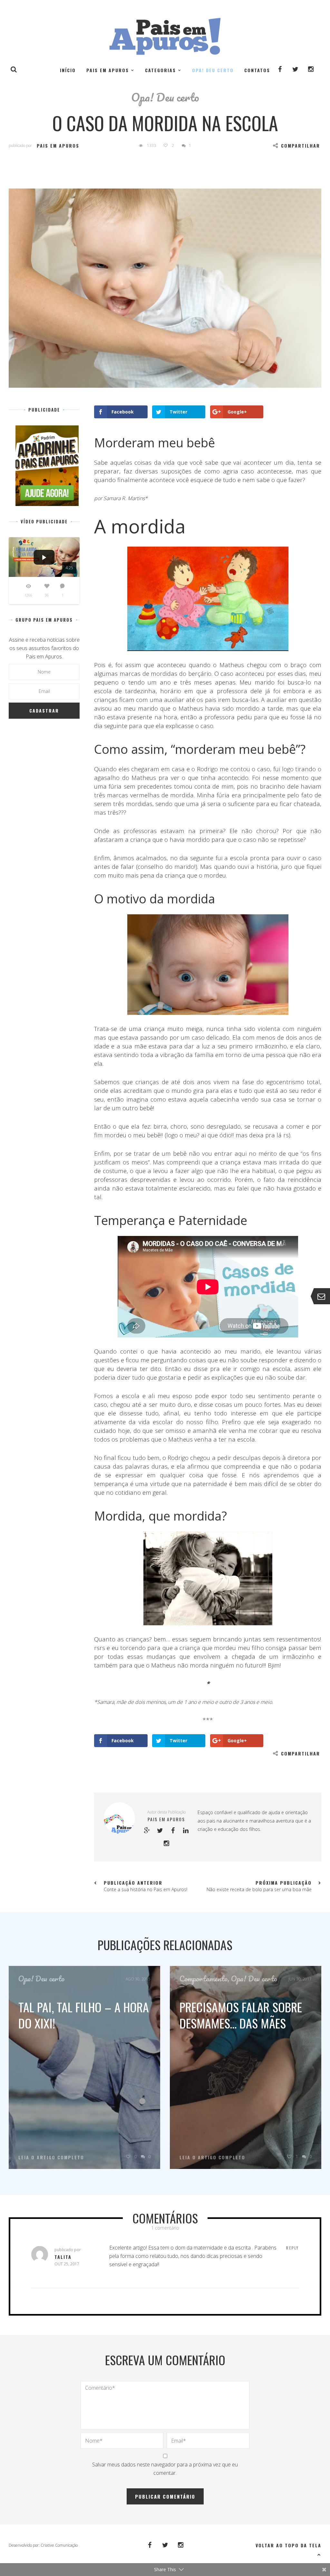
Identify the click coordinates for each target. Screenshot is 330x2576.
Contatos (257, 70)
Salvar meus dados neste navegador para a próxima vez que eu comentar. (165, 2469)
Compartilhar (301, 146)
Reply (292, 2248)
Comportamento (204, 1978)
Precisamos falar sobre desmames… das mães (241, 2015)
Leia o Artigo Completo (51, 2157)
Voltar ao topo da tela (288, 2545)
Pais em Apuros (108, 70)
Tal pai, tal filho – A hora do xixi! (84, 2015)
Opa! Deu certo (213, 70)
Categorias (160, 70)
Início (68, 70)
